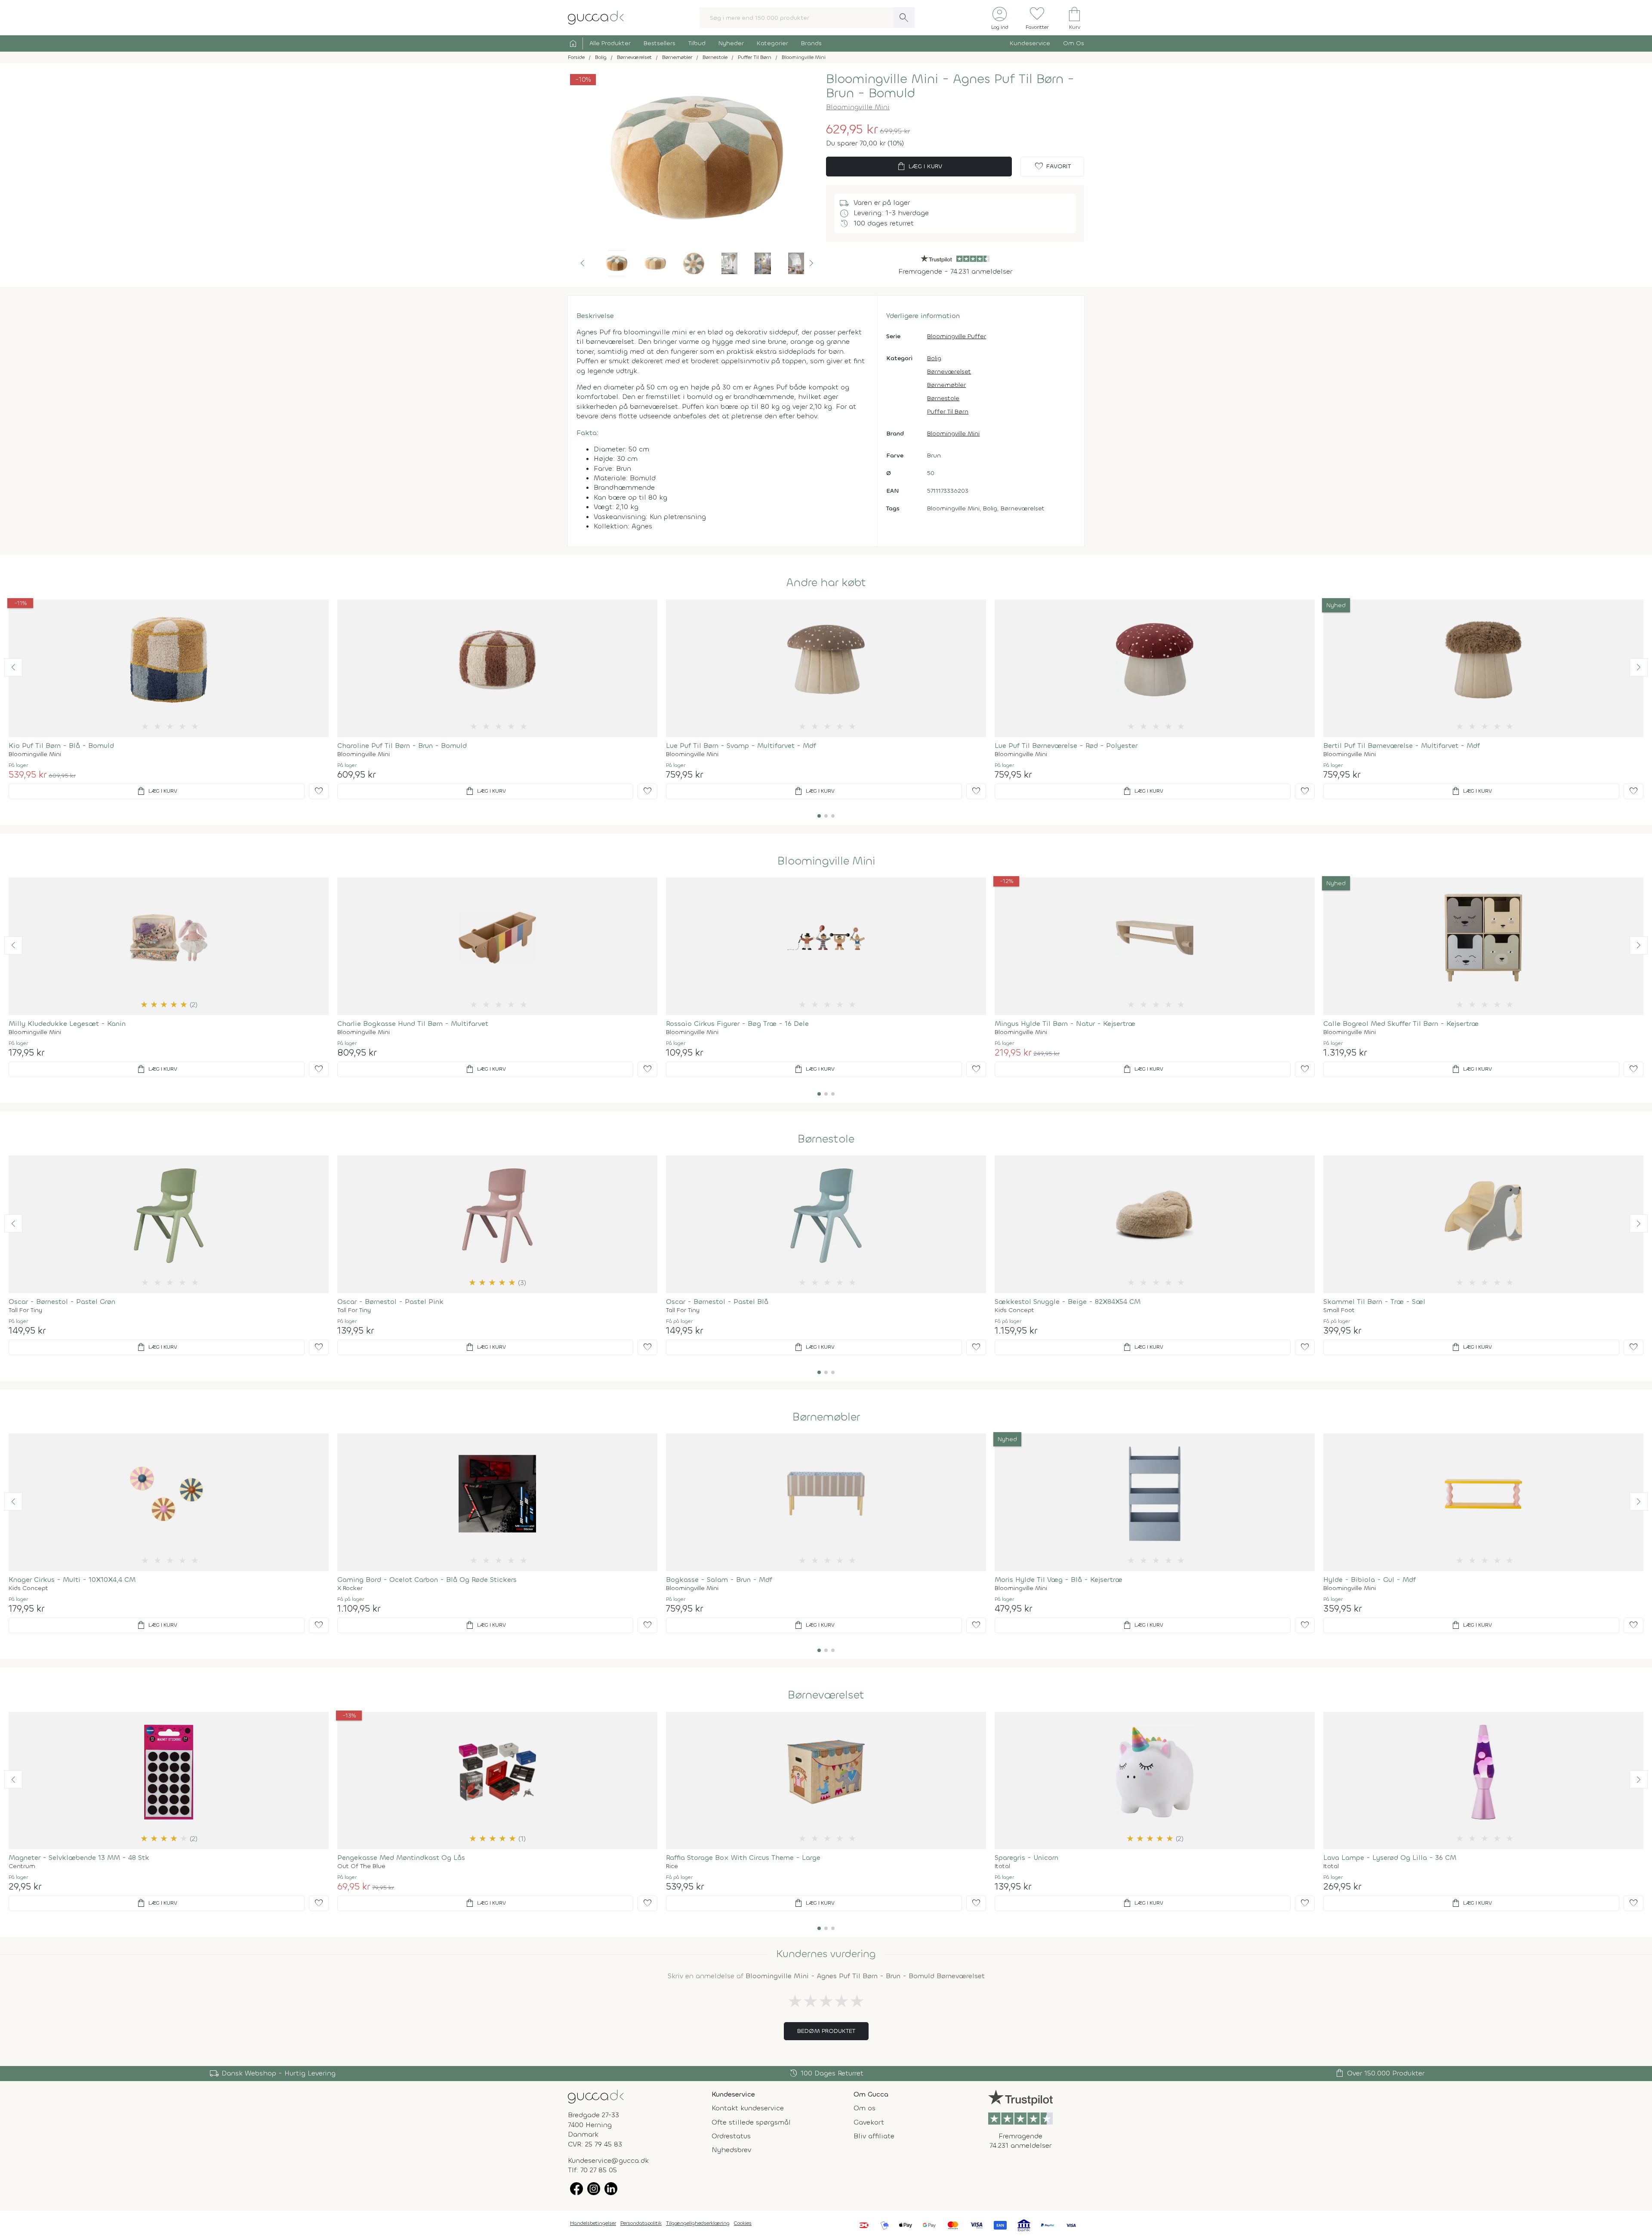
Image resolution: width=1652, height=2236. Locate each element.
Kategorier (772, 43)
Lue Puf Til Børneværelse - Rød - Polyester (1066, 746)
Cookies (743, 2223)
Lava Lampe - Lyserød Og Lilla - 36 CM (1390, 1858)
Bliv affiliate (874, 2136)
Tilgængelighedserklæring (698, 2223)
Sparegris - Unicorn (1026, 1858)
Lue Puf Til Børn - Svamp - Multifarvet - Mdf (741, 746)
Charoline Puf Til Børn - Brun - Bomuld (402, 746)
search (904, 18)
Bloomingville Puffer (957, 336)
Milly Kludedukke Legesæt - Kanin (67, 1024)
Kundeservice (1030, 43)
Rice (672, 1866)
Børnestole (943, 398)
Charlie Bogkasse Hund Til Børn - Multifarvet (413, 1024)
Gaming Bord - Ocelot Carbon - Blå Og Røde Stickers (427, 1580)
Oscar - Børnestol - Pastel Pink (390, 1302)
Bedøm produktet (826, 2031)
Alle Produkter (610, 43)
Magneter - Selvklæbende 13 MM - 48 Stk (79, 1858)
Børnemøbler (946, 385)
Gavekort (869, 2122)
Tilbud (697, 43)
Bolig (934, 358)
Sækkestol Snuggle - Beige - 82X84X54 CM (1068, 1302)
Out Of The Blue (361, 1866)
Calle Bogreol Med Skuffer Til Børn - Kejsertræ (1401, 1024)
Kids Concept (1014, 1310)
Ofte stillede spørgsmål (751, 2122)
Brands (811, 43)
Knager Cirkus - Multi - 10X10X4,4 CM (72, 1580)
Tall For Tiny (25, 1310)
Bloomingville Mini (858, 107)
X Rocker (350, 1588)
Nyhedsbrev (731, 2150)
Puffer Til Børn (948, 412)
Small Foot (1339, 1310)
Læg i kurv (919, 167)
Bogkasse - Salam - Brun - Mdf (719, 1580)
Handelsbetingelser (593, 2223)
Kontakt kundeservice (748, 2108)
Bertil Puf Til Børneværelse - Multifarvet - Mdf (1402, 746)
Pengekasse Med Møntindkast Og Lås (401, 1858)
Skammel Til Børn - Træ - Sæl (1374, 1302)
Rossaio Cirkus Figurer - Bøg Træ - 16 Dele (737, 1024)
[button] (583, 263)
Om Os (1074, 43)
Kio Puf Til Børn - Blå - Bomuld (61, 746)
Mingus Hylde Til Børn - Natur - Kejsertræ (1065, 1024)
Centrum (22, 1866)
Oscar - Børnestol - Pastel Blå (717, 1302)
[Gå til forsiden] (596, 2096)
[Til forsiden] (596, 17)
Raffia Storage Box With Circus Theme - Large (743, 1858)
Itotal (1002, 1866)
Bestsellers (660, 43)
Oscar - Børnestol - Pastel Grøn (62, 1302)
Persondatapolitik (641, 2223)
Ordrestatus (731, 2136)
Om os (865, 2108)
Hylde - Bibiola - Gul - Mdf (1370, 1580)
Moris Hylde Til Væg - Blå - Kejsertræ (1059, 1580)
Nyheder (731, 43)
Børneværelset (949, 372)
